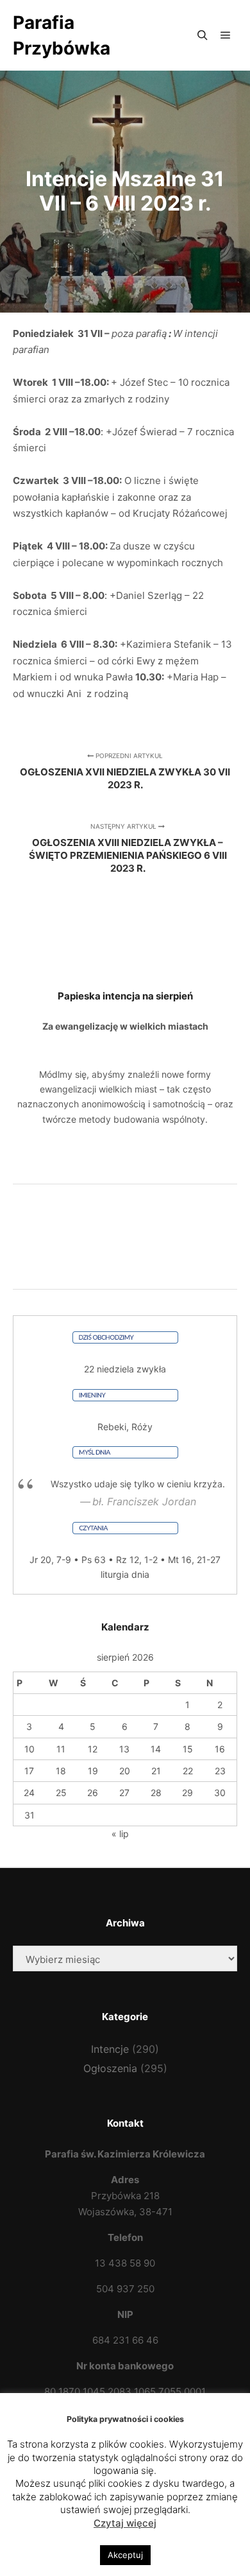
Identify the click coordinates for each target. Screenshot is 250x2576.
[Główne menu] (226, 35)
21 (156, 1771)
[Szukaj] (203, 35)
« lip (120, 1834)
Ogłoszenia (110, 2068)
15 (188, 1749)
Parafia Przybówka (62, 35)
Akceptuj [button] (125, 2555)
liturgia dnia (125, 1574)
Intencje (110, 2049)
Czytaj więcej (125, 2523)
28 (156, 1793)
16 (220, 1749)
